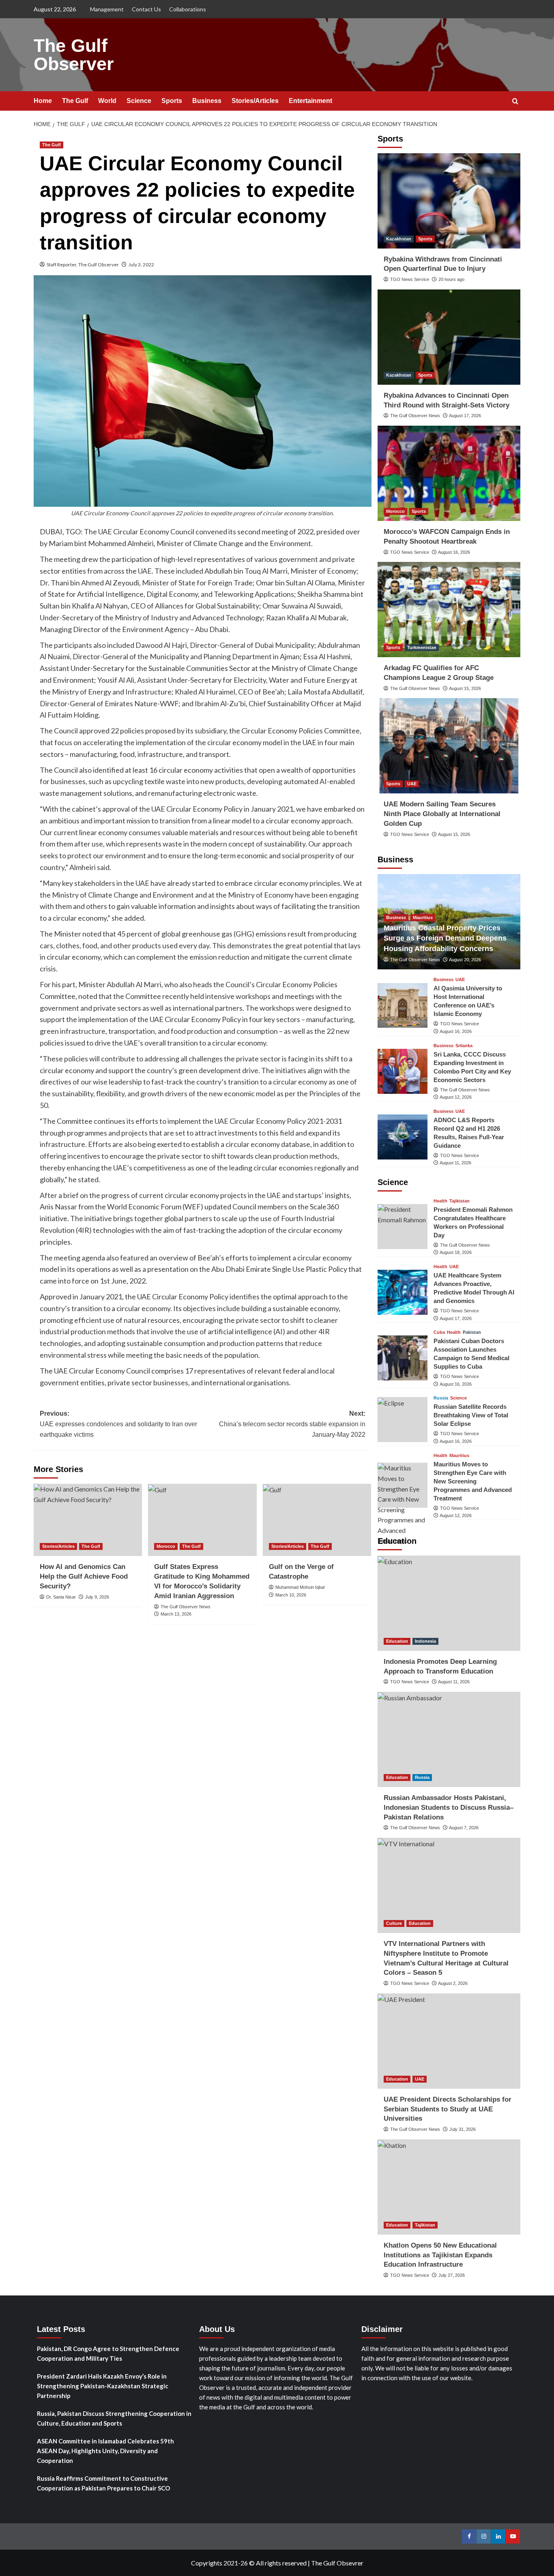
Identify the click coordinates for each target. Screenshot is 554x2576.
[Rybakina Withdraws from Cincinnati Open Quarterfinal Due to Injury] (449, 201)
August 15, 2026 (465, 688)
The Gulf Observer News (186, 1607)
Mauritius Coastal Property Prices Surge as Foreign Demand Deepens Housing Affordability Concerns (445, 938)
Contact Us (146, 9)
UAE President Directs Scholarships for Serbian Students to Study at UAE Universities (448, 2109)
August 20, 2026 (465, 960)
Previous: (118, 1424)
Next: (292, 1424)
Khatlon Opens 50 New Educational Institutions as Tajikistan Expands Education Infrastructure (440, 2255)
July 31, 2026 (463, 2129)
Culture (394, 1923)
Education (397, 1641)
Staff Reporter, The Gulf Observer (83, 265)
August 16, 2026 (454, 552)
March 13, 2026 (176, 1614)
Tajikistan (460, 1201)
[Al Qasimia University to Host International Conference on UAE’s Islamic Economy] (403, 1006)
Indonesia (425, 1641)
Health (440, 1201)
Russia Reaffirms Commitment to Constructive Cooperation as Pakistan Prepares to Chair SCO (103, 2483)
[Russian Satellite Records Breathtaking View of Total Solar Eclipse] (403, 1420)
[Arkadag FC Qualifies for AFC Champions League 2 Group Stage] (449, 610)
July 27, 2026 (452, 2275)
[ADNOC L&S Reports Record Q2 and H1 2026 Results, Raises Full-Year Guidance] (403, 1137)
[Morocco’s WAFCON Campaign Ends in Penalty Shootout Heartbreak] (449, 473)
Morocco (166, 1546)
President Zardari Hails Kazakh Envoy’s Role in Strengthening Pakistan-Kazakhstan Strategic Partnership (103, 2386)
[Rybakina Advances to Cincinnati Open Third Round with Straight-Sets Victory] (449, 337)
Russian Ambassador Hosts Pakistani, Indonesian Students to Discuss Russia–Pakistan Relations (449, 1808)
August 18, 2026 (456, 1252)
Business (207, 101)
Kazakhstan (399, 239)
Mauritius (423, 917)
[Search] (515, 102)
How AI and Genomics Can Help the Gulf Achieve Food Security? (84, 1576)
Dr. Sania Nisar (61, 1597)
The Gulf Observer (74, 55)
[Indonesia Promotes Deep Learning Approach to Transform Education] (449, 1603)
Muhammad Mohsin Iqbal (300, 1587)
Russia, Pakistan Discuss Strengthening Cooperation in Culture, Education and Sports (114, 2418)
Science (139, 101)
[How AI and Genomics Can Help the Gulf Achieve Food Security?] (88, 1520)
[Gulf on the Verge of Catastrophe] (317, 1520)
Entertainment (310, 101)
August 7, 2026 (464, 1828)
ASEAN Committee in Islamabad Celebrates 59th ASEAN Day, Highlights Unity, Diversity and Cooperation (105, 2451)
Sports (172, 101)
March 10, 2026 (291, 1595)
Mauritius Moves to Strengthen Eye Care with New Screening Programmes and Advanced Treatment (473, 1481)
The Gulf (75, 101)
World (107, 101)
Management (107, 9)
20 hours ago (451, 279)
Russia (441, 1398)
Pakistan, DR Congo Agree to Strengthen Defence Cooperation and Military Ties (108, 2353)
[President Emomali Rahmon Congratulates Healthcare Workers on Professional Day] (403, 1227)
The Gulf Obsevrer (337, 2563)
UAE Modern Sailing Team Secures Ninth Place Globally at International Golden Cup (442, 814)
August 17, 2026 (465, 416)
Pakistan (472, 1332)
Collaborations (188, 9)
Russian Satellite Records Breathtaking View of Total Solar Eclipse (471, 1415)
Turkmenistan (422, 647)
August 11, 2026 (455, 1163)
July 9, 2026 (97, 1597)
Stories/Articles (255, 101)
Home (43, 101)
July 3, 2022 (141, 265)
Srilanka (464, 1046)
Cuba (439, 1332)
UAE (412, 784)
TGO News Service (410, 279)
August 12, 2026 (456, 1097)
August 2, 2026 (453, 1983)
